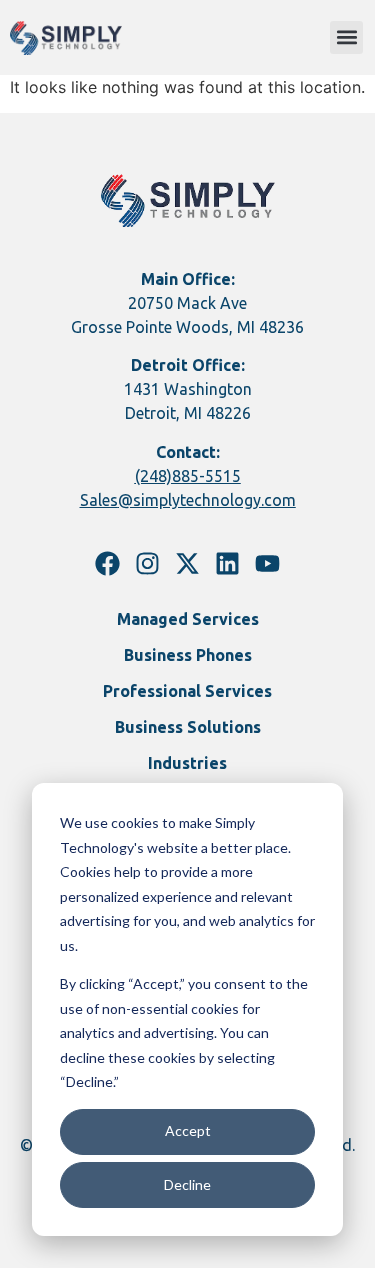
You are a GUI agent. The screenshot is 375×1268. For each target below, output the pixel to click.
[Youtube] (267, 563)
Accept (188, 1130)
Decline (187, 1184)
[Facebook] (107, 563)
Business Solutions (188, 727)
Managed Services (188, 619)
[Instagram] (147, 563)
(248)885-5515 (188, 476)
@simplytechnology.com (207, 500)
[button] (346, 37)
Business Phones (188, 655)
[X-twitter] (187, 563)
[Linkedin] (227, 563)
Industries (187, 763)
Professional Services (187, 691)
